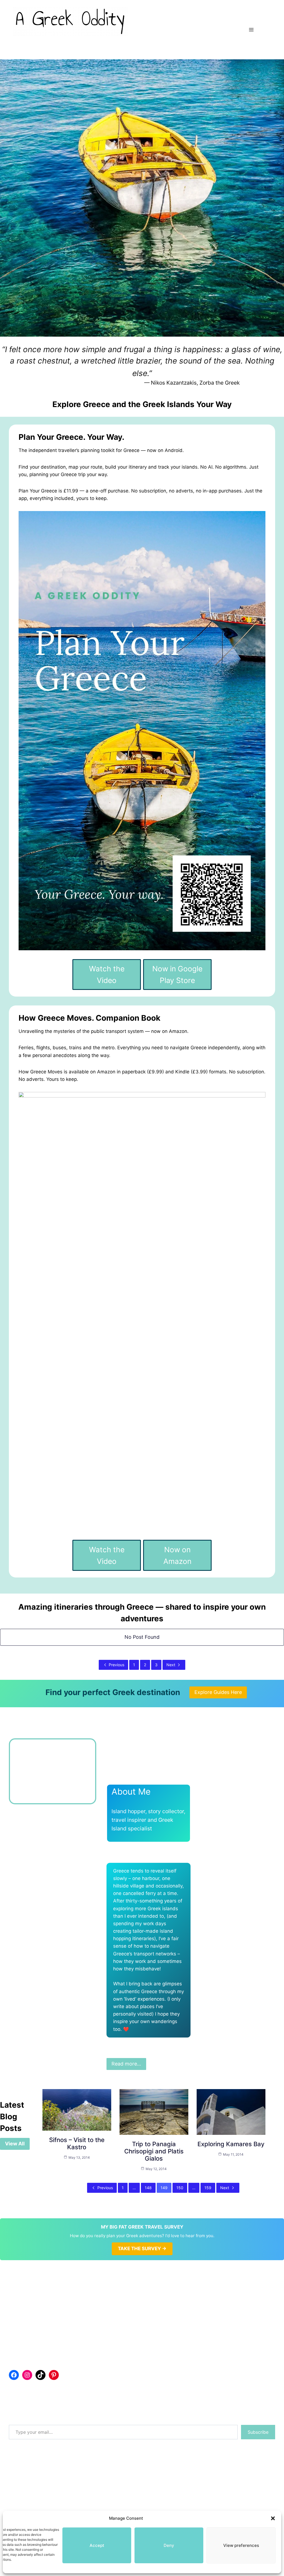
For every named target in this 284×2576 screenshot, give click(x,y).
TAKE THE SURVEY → (142, 2249)
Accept (97, 2545)
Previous (116, 1665)
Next (171, 1665)
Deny (169, 2545)
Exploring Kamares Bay (231, 2144)
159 (208, 2188)
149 (164, 2188)
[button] (273, 2518)
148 (148, 2188)
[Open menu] (251, 30)
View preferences (241, 2545)
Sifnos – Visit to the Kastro (77, 2143)
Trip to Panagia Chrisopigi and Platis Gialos (154, 2151)
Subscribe (258, 2432)
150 (180, 2188)
